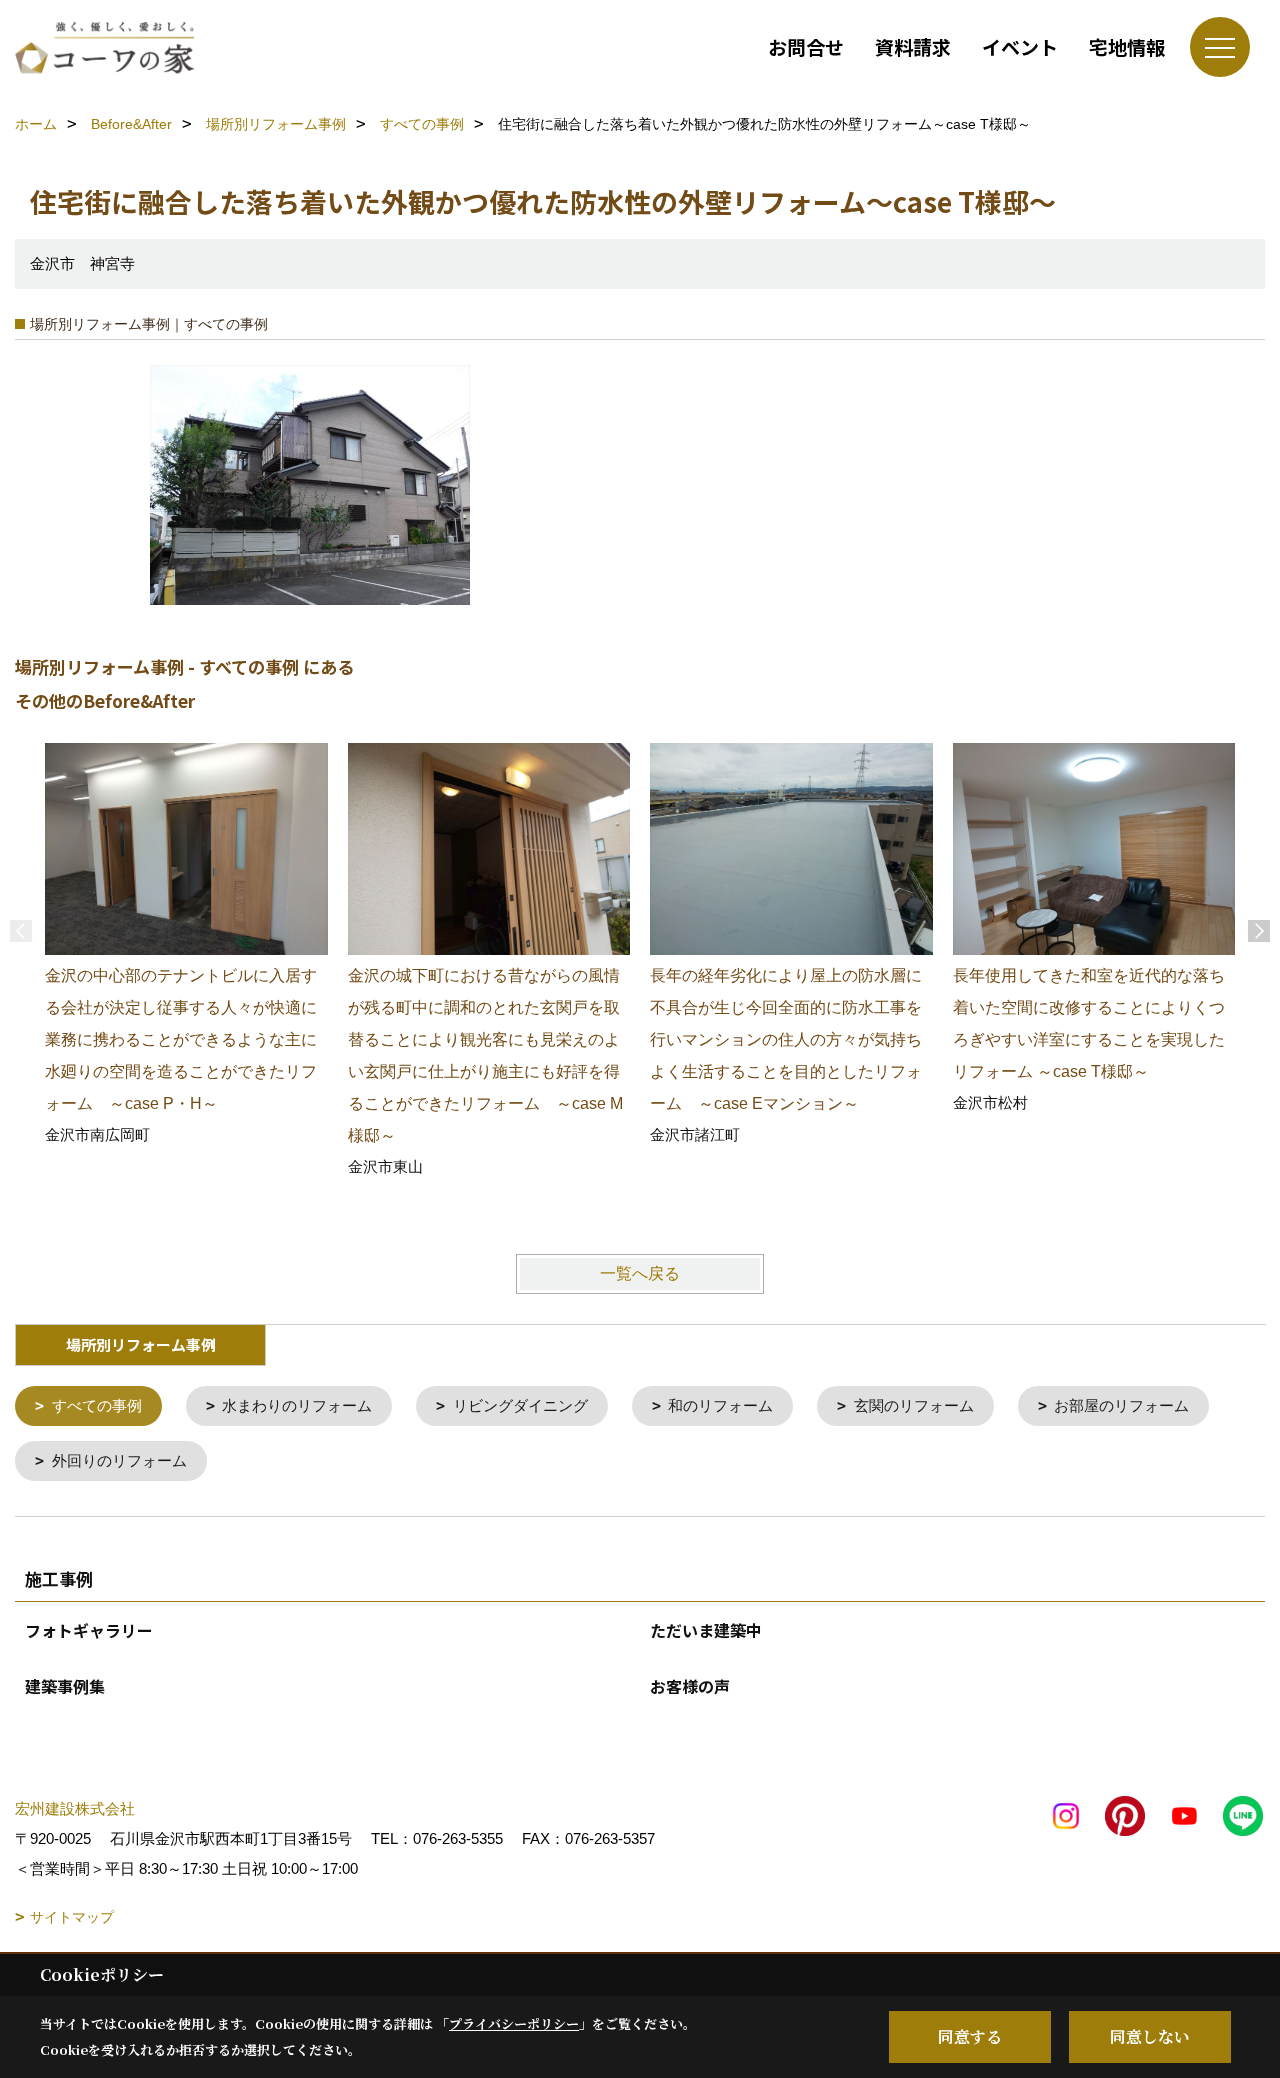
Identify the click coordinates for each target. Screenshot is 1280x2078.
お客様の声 (690, 1686)
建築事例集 (65, 1686)
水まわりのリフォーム (297, 1405)
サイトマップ (72, 1917)
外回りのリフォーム (119, 1460)
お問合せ (806, 46)
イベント (1020, 46)
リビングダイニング (520, 1405)
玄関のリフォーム (914, 1405)
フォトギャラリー (89, 1630)
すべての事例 (97, 1405)
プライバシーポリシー (514, 2023)
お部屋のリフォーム (1121, 1405)
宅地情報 (1127, 46)
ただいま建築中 (706, 1630)
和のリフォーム (720, 1405)
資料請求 (913, 46)
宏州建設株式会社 (75, 1808)
